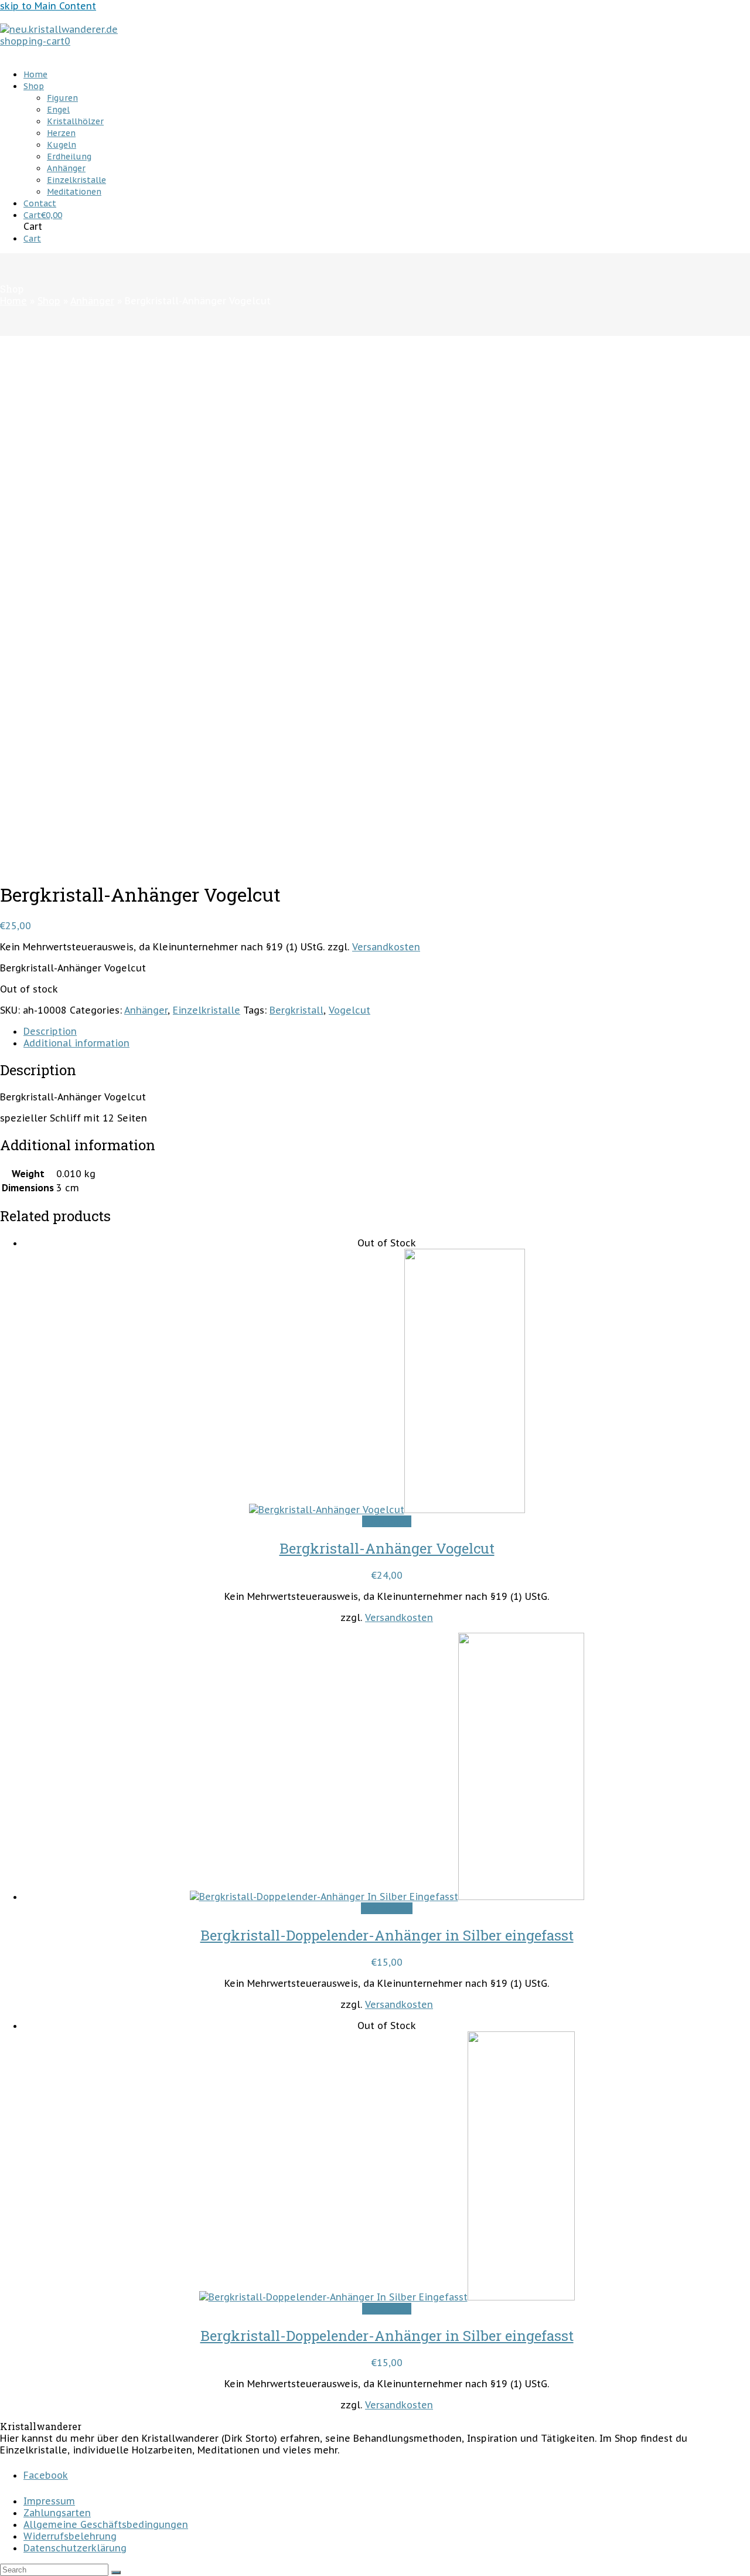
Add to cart (387, 1908)
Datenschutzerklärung (75, 2548)
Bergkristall (296, 1010)
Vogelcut (350, 1010)
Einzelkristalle (207, 1010)
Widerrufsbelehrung (70, 2536)
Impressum (49, 2501)
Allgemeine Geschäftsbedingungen (106, 2524)
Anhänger (146, 1010)
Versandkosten (386, 947)
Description (50, 1031)
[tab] (387, 1031)
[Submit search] (116, 2572)
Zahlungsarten (57, 2513)
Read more (387, 1521)
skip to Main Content (48, 6)
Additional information (76, 1043)
